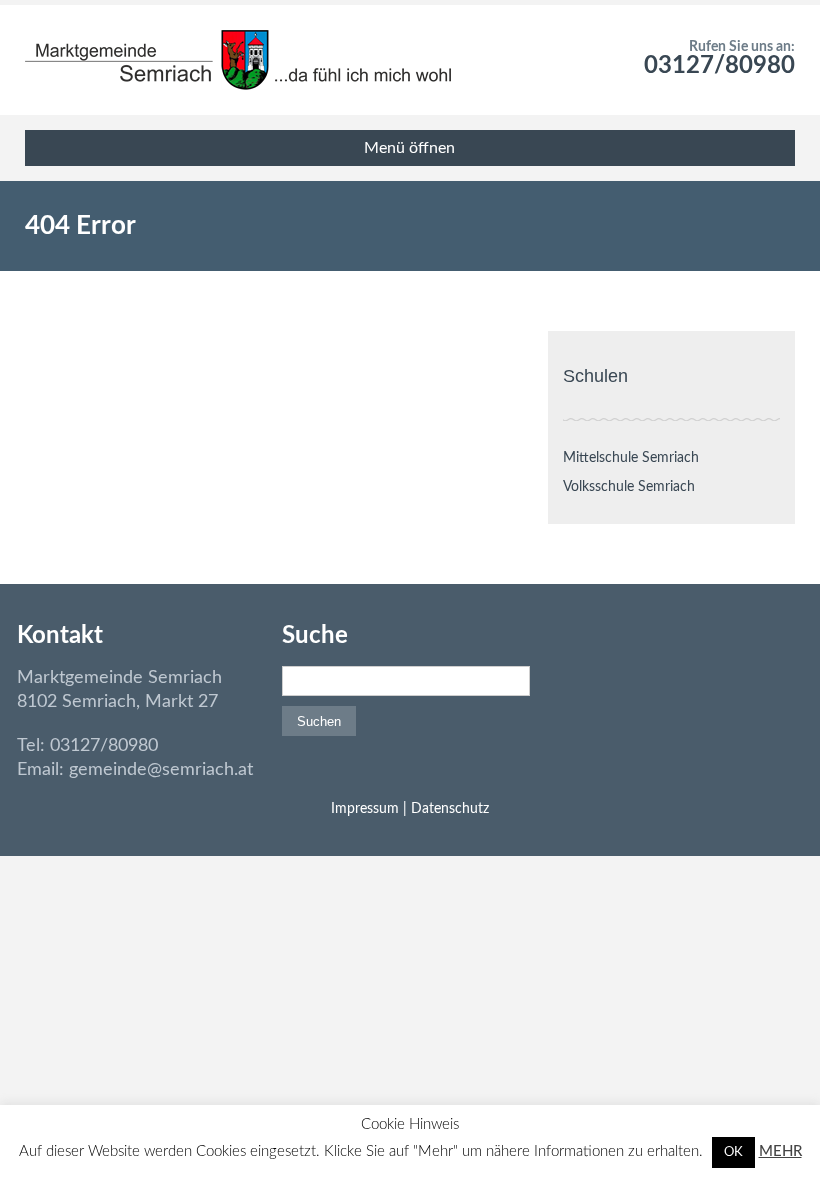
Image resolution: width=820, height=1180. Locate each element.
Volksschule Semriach (629, 487)
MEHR (780, 1151)
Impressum (365, 809)
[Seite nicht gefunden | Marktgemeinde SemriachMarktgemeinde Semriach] (238, 60)
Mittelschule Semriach (631, 458)
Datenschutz (450, 809)
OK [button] (733, 1152)
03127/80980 (719, 66)
